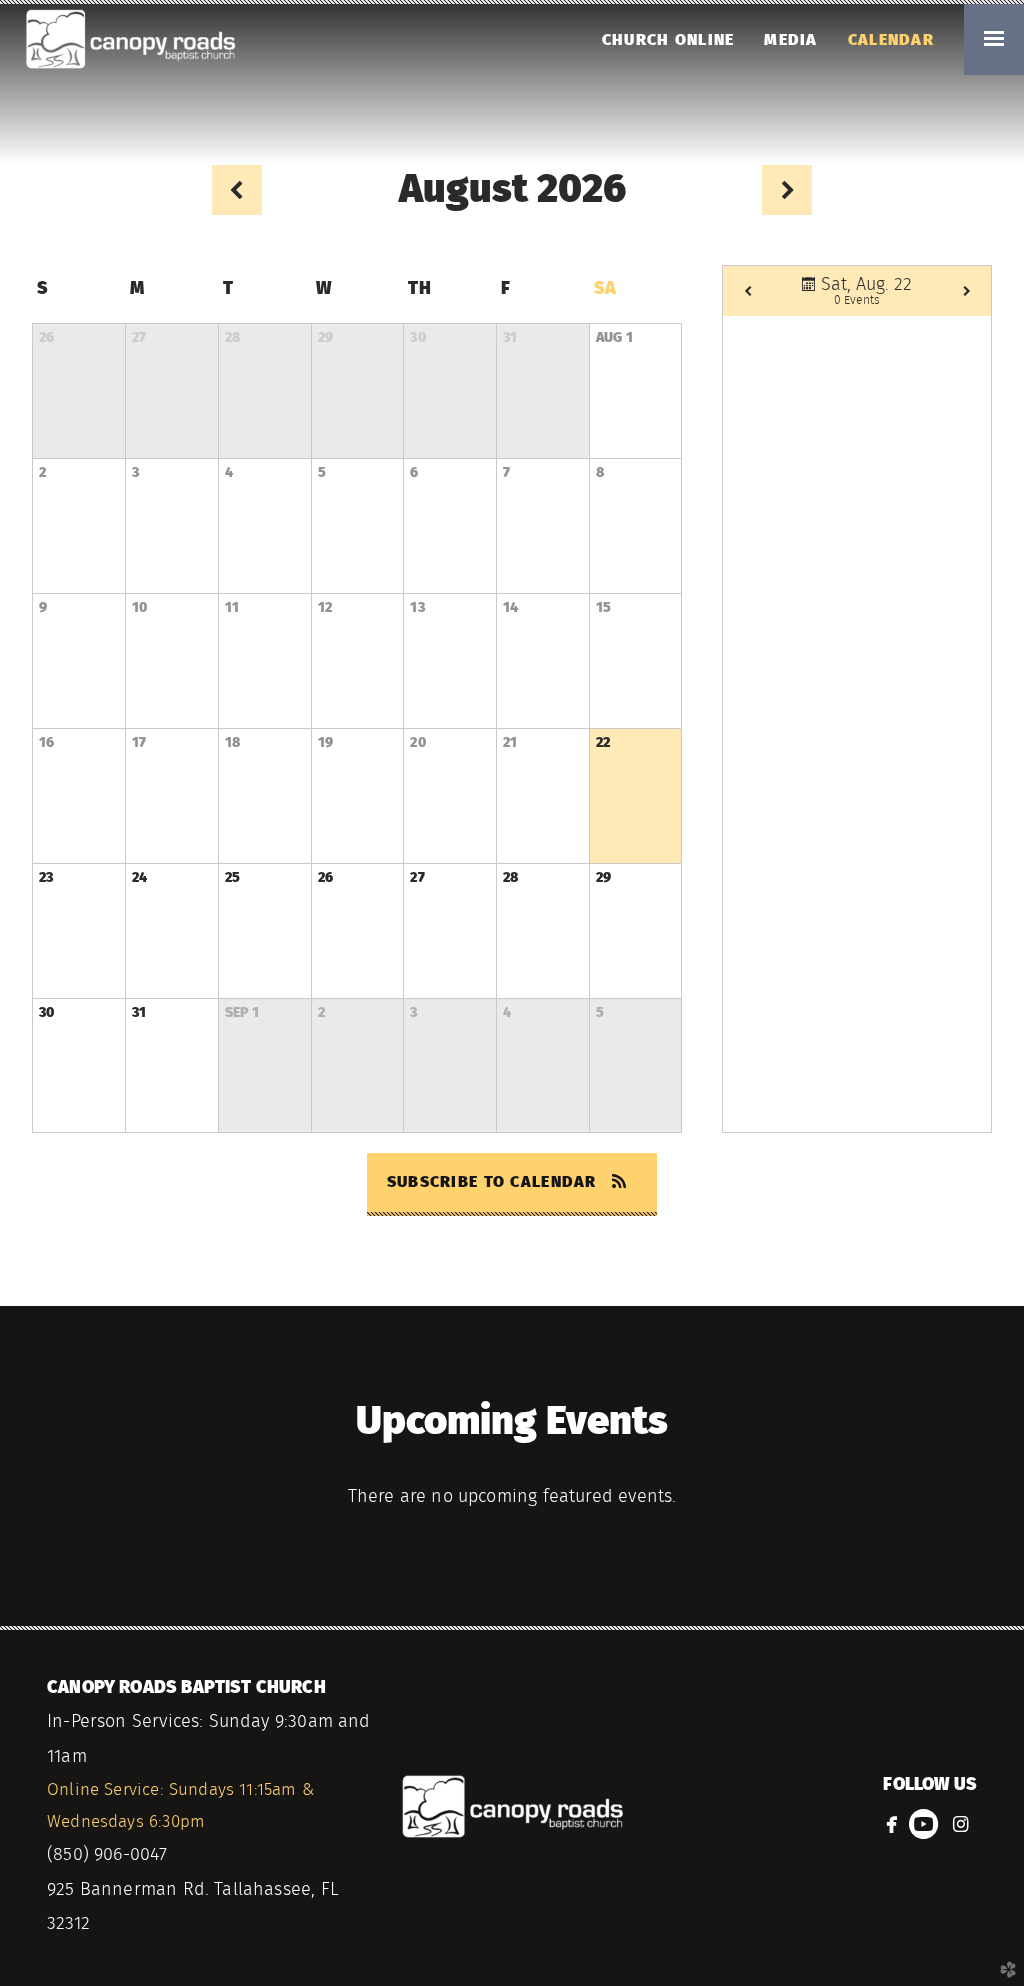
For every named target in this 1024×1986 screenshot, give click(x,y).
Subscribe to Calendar (494, 1182)
